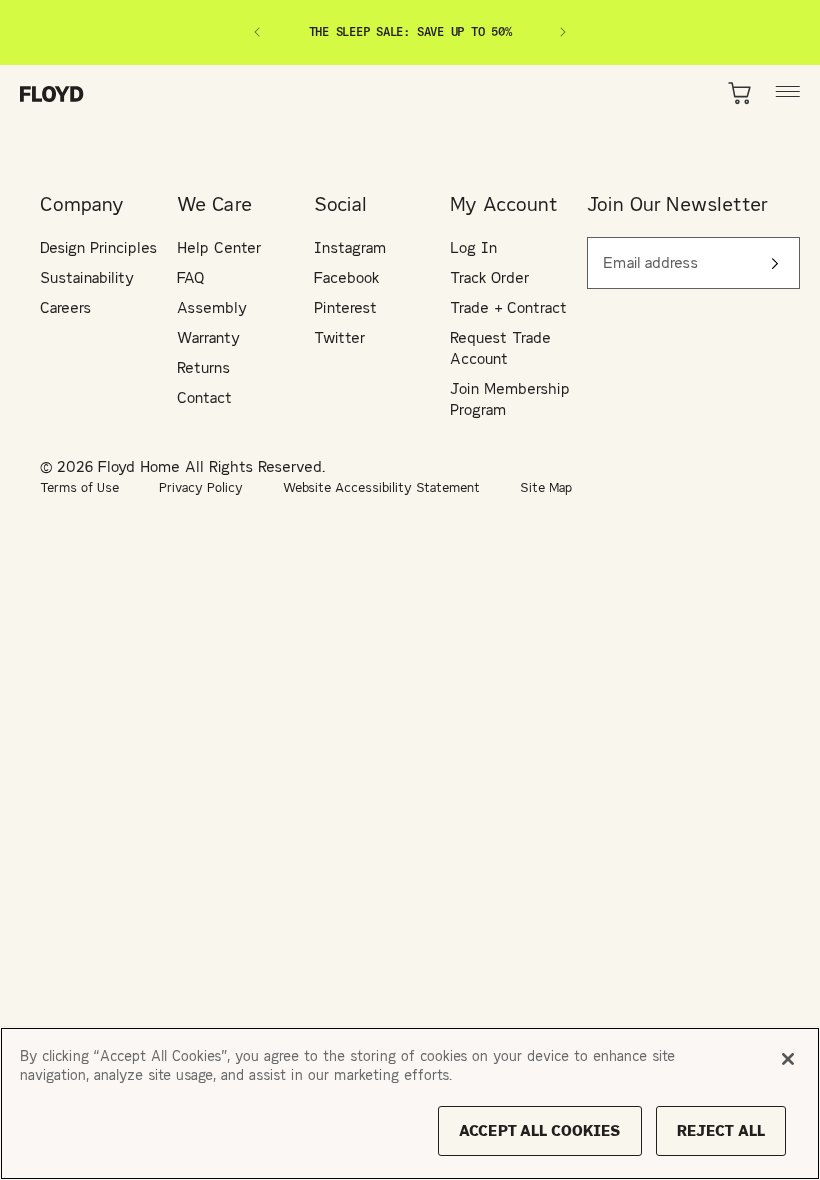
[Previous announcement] (257, 32)
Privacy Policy (201, 487)
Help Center (219, 247)
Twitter (339, 337)
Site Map (546, 487)
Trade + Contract (508, 307)
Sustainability (87, 277)
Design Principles (98, 247)
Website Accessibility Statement (381, 487)
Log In (473, 247)
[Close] (788, 1059)
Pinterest (345, 307)
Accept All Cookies (540, 1130)
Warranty (208, 337)
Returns (203, 367)
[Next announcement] (563, 32)
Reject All (721, 1130)
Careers (65, 307)
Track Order (489, 277)
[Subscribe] (775, 263)
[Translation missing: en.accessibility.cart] (740, 93)
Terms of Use (79, 487)
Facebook (346, 277)
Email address (642, 251)
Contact (204, 397)
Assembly (212, 307)
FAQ (191, 277)
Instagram (350, 247)
